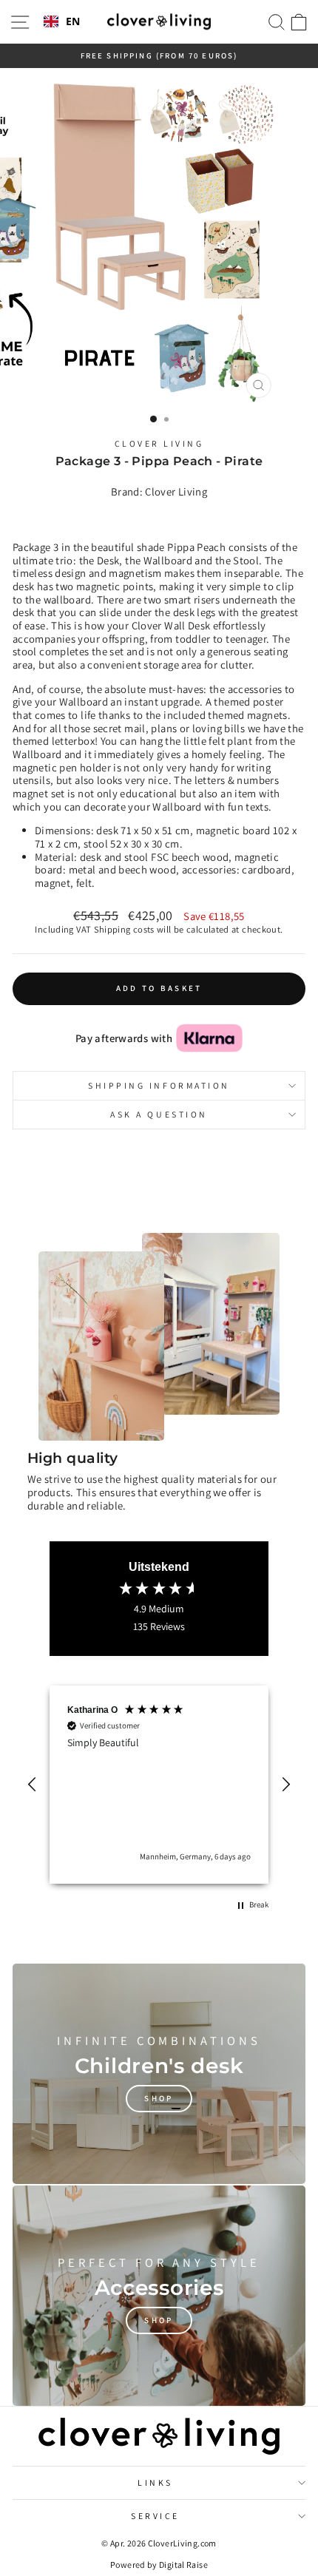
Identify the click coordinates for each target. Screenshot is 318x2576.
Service (155, 2516)
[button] (33, 1785)
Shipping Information (159, 1085)
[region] (159, 1785)
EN (73, 22)
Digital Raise (183, 2565)
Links (155, 2482)
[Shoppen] (159, 2074)
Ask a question (159, 1114)
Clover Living (159, 443)
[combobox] (62, 22)
